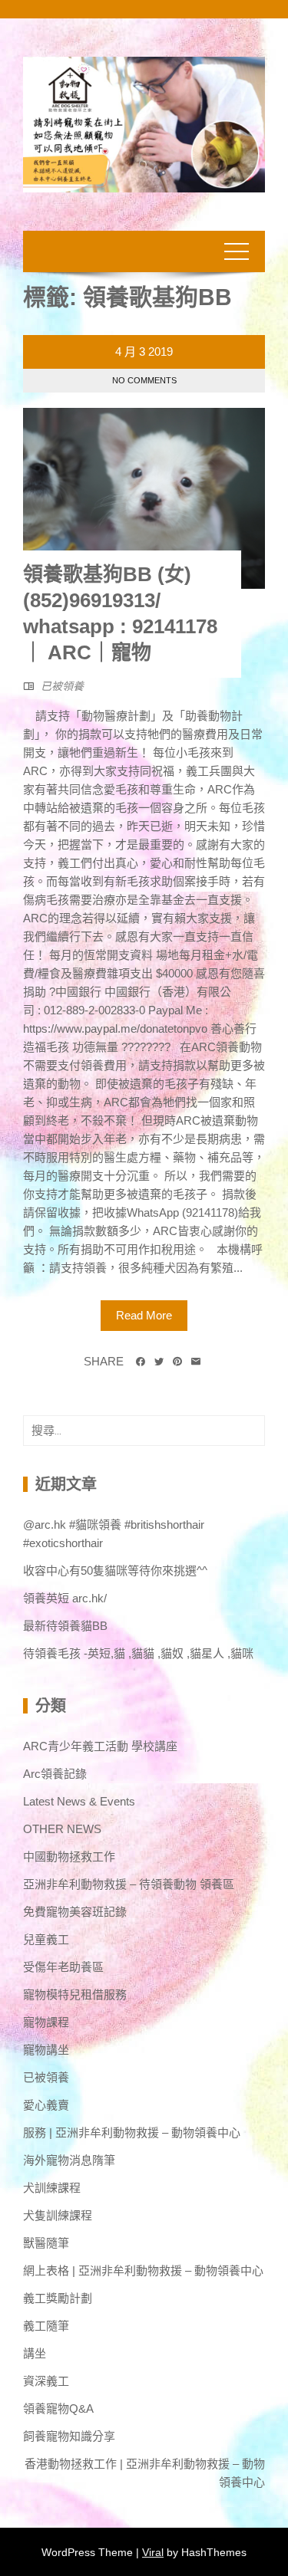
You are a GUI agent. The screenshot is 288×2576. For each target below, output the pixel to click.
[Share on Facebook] (141, 1362)
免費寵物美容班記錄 (75, 1912)
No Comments (144, 380)
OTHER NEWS (62, 1829)
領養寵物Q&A (58, 2408)
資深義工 (46, 2381)
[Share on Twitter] (159, 1362)
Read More (144, 1315)
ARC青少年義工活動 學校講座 (100, 1746)
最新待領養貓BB (65, 1626)
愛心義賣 (46, 2105)
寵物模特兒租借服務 (75, 1994)
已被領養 (62, 686)
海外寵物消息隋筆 (69, 2160)
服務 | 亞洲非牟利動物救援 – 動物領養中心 (132, 2132)
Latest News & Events (79, 1801)
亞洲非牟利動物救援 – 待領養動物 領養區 (129, 1884)
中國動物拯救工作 (69, 1856)
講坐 (35, 2353)
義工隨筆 (46, 2326)
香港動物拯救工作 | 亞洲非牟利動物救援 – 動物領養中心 (145, 2473)
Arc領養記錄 (55, 1774)
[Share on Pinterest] (177, 1362)
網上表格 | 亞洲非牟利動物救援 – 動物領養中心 (143, 2270)
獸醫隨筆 (46, 2243)
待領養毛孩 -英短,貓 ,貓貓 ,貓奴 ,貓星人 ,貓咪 (138, 1653)
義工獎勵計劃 (58, 2298)
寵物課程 (46, 2022)
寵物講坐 (46, 2050)
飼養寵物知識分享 (69, 2436)
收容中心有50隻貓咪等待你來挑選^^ (115, 1571)
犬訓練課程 (52, 2188)
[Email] (196, 1362)
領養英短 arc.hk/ (65, 1598)
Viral (153, 2552)
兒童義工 (46, 1939)
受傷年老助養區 (63, 1967)
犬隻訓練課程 (58, 2215)
